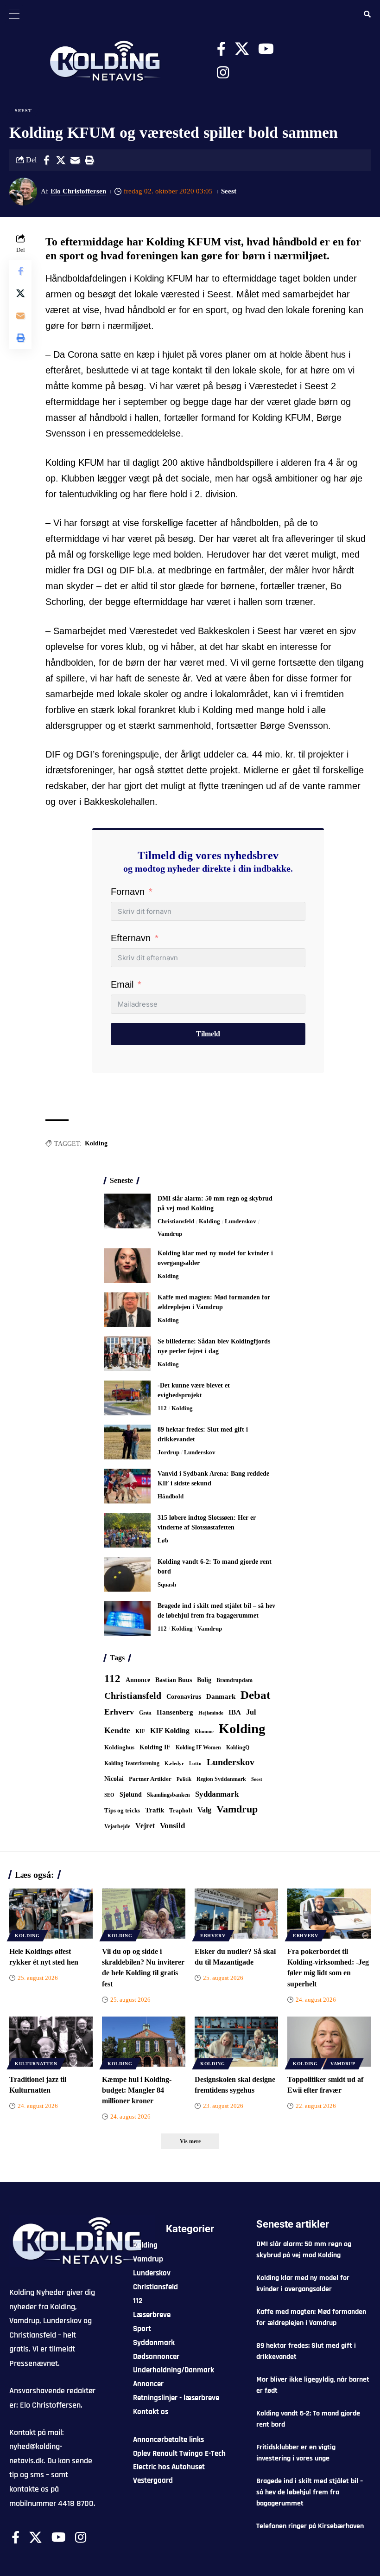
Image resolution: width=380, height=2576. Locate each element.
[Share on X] (61, 160)
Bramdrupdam (234, 1680)
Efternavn (131, 938)
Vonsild (172, 1826)
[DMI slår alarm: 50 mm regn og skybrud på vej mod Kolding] (127, 1211)
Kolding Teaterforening (132, 1763)
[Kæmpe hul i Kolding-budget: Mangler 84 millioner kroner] (144, 2042)
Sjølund (131, 1794)
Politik (184, 1779)
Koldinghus (119, 1747)
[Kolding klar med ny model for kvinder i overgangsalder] (127, 1266)
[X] (242, 49)
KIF (140, 1731)
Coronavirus (184, 1697)
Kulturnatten (36, 2064)
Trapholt (181, 1811)
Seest (23, 111)
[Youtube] (266, 49)
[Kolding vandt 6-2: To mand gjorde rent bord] (127, 1574)
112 (162, 1408)
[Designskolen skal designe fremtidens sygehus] (236, 2042)
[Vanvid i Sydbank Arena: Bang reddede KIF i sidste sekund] (127, 1486)
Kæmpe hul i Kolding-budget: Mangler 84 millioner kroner (137, 2090)
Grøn (145, 1713)
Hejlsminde (211, 1713)
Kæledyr (174, 1763)
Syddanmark (217, 1794)
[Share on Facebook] (46, 160)
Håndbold (171, 1496)
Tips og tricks (122, 1811)
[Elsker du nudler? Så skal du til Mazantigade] (236, 1914)
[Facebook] (221, 49)
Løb (163, 1540)
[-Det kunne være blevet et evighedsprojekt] (127, 1398)
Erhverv (119, 1712)
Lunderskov (241, 1221)
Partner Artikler (150, 1779)
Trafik (155, 1810)
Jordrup (168, 1452)
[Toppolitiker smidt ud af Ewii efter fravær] (329, 2042)
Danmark (221, 1696)
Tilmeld (208, 1034)
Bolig (204, 1680)
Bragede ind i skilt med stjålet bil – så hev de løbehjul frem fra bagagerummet (310, 2492)
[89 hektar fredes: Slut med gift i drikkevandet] (127, 1442)
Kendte (117, 1730)
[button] (89, 160)
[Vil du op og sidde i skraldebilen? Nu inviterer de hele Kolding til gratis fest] (144, 1914)
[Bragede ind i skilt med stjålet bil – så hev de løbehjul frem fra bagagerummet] (127, 1618)
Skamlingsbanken (168, 1795)
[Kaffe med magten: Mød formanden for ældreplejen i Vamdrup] (127, 1310)
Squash (167, 1584)
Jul (251, 1712)
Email (122, 984)
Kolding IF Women (198, 1748)
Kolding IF (155, 1747)
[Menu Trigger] (14, 14)
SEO (109, 1795)
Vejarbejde (117, 1826)
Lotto (195, 1763)
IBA (235, 1712)
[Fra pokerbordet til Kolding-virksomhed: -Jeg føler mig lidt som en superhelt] (329, 1914)
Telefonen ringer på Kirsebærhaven (310, 2526)
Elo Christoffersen (78, 191)
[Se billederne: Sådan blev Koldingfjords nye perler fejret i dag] (127, 1354)
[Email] (75, 160)
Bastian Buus (174, 1680)
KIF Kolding (170, 1731)
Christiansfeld (176, 1221)
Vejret (145, 1826)
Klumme (204, 1731)
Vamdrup (170, 1234)
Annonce (138, 1680)
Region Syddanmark (221, 1779)
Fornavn (128, 892)
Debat (255, 1695)
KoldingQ (238, 1747)
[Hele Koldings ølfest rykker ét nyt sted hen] (51, 1914)
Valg (204, 1810)
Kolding (96, 1143)
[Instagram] (223, 73)
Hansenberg (175, 1712)
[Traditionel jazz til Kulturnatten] (51, 2042)
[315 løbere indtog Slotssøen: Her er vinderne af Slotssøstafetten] (127, 1530)
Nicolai (114, 1779)
